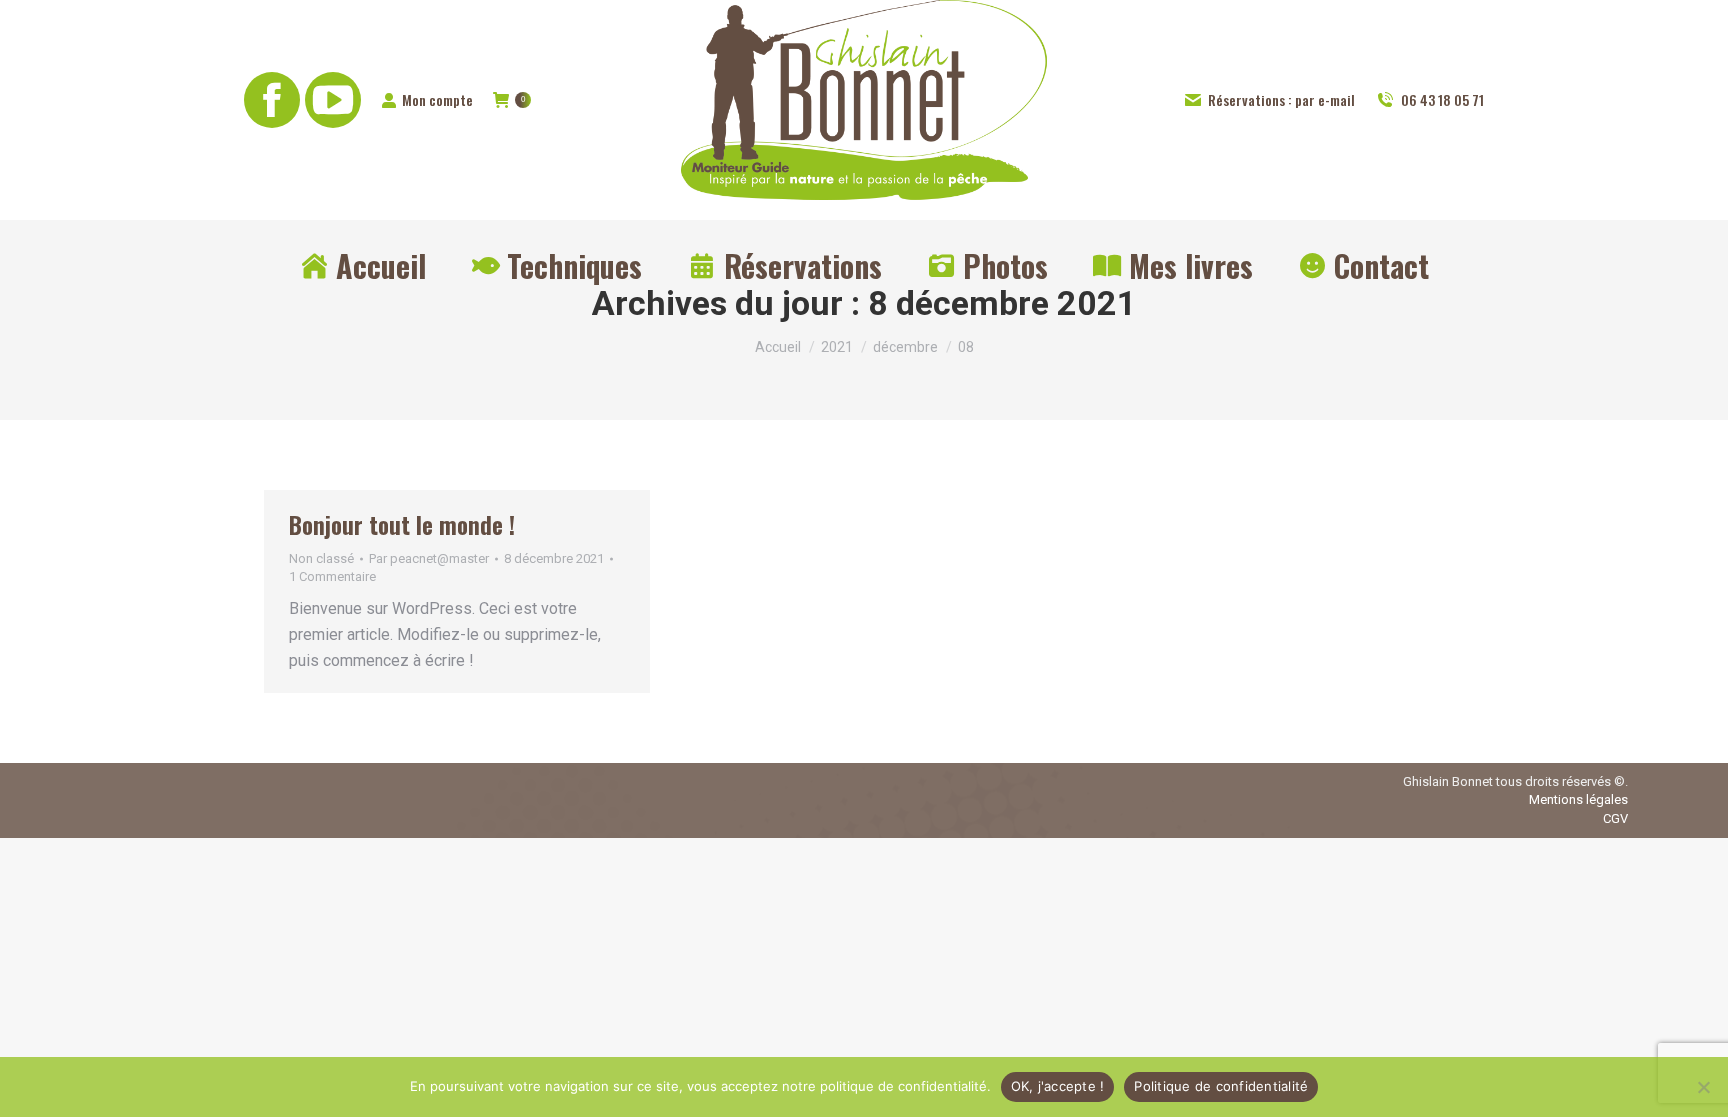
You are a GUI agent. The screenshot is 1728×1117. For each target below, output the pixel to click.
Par (429, 558)
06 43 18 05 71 (1442, 100)
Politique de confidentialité (1221, 1086)
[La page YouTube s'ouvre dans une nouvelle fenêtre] (333, 100)
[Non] (1703, 1087)
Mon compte (437, 100)
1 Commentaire (332, 576)
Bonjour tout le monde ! (402, 525)
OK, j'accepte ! (1058, 1086)
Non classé (321, 558)
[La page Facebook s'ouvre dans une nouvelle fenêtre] (272, 100)
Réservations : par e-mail (1281, 100)
